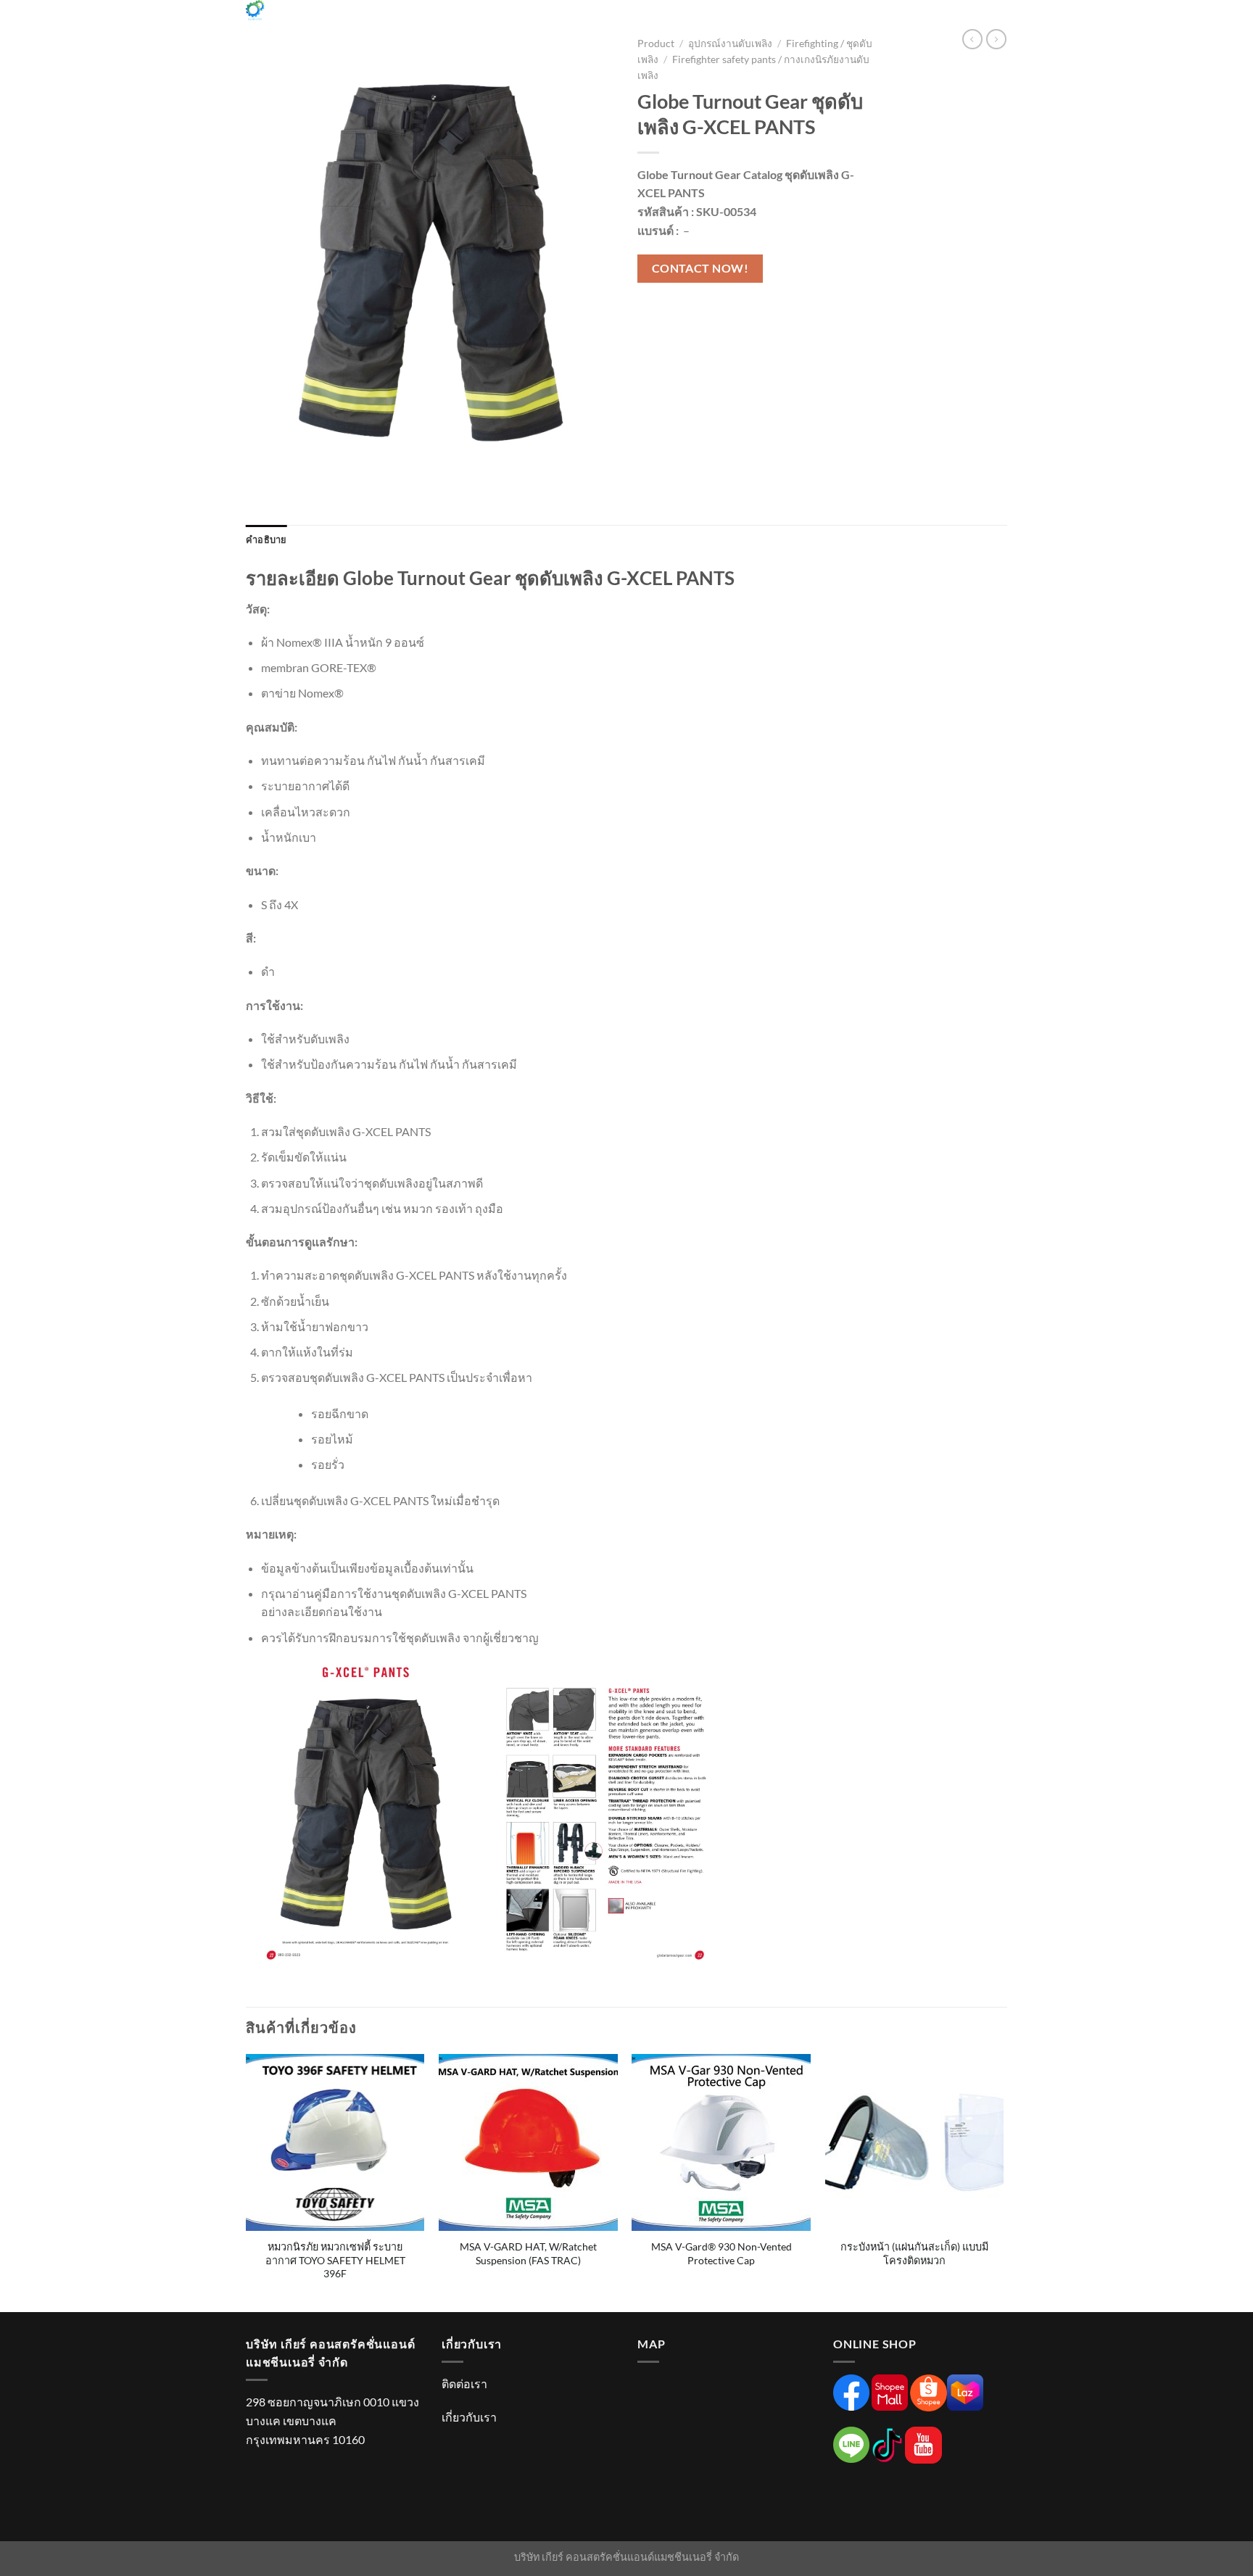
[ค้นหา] (983, 18)
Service (517, 21)
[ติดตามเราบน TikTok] (894, 18)
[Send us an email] (913, 18)
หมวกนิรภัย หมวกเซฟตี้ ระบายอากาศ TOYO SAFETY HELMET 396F (335, 2260)
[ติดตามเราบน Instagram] (875, 18)
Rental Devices (596, 21)
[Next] (1003, 2182)
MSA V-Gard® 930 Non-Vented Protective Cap (721, 2253)
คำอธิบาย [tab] (266, 539)
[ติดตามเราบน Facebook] (856, 18)
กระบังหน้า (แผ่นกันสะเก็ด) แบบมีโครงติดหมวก (914, 2253)
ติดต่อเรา (464, 2384)
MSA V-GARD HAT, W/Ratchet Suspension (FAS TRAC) (528, 2253)
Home (357, 21)
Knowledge (676, 21)
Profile (401, 21)
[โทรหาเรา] (932, 18)
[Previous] (247, 2182)
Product (454, 21)
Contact (750, 21)
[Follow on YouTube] (951, 18)
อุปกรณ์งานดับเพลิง (730, 44)
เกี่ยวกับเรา (469, 2417)
